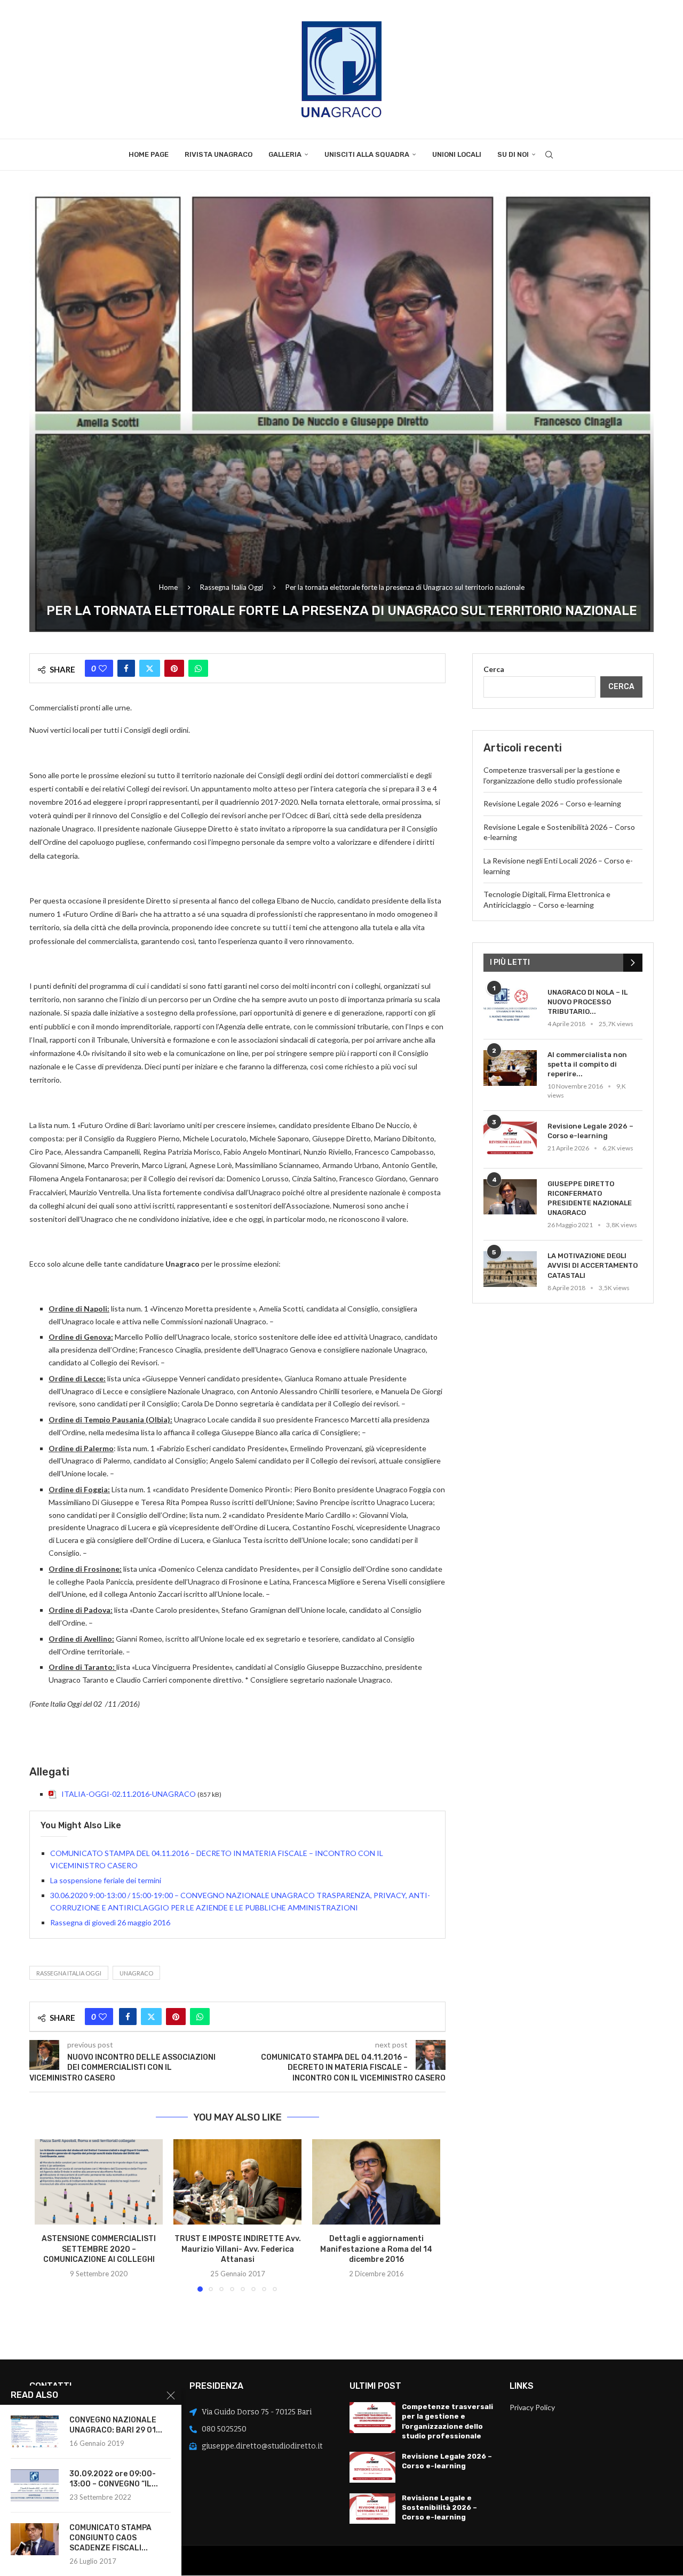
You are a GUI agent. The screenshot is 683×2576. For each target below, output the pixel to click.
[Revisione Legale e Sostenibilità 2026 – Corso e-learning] (372, 2509)
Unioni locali (457, 154)
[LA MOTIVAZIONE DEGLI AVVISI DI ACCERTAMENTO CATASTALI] (510, 1269)
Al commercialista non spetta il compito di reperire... (587, 1064)
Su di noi (513, 154)
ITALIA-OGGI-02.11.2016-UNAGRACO (129, 1794)
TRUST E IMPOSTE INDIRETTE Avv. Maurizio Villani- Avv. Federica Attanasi (238, 2249)
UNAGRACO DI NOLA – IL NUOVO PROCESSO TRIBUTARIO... (587, 1002)
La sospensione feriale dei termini (106, 1880)
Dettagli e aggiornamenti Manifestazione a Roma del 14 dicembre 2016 (376, 2249)
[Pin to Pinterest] (174, 668)
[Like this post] (103, 668)
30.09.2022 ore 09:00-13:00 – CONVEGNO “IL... (114, 2479)
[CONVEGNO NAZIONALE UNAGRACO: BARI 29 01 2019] (35, 2431)
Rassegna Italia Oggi (232, 587)
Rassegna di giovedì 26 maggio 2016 (110, 1922)
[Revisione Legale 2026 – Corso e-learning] (510, 1139)
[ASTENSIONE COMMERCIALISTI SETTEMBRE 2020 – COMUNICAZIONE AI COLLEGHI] (99, 2182)
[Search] (549, 155)
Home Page (149, 154)
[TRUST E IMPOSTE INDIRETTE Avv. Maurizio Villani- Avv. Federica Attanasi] (237, 2182)
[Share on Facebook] (126, 668)
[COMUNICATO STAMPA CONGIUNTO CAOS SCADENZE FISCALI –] (35, 2539)
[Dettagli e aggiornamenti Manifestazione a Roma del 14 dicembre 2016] (376, 2182)
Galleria (285, 154)
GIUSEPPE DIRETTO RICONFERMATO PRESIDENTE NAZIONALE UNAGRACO (590, 1198)
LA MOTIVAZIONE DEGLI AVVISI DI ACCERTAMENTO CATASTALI (593, 1265)
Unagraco (136, 1973)
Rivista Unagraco (219, 154)
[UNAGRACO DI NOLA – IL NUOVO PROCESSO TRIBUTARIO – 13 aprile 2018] (510, 1006)
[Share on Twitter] (150, 668)
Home (168, 587)
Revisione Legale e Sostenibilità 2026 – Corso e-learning (439, 2507)
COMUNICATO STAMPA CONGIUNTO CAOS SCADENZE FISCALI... (110, 2538)
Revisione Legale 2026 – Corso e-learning (552, 803)
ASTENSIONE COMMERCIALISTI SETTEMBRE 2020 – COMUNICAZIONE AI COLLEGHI (99, 2249)
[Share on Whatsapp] (198, 668)
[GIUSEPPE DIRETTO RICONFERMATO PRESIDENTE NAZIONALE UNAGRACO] (510, 1197)
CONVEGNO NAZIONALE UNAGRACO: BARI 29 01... (116, 2425)
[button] (49, 2215)
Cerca (494, 669)
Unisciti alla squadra (367, 154)
